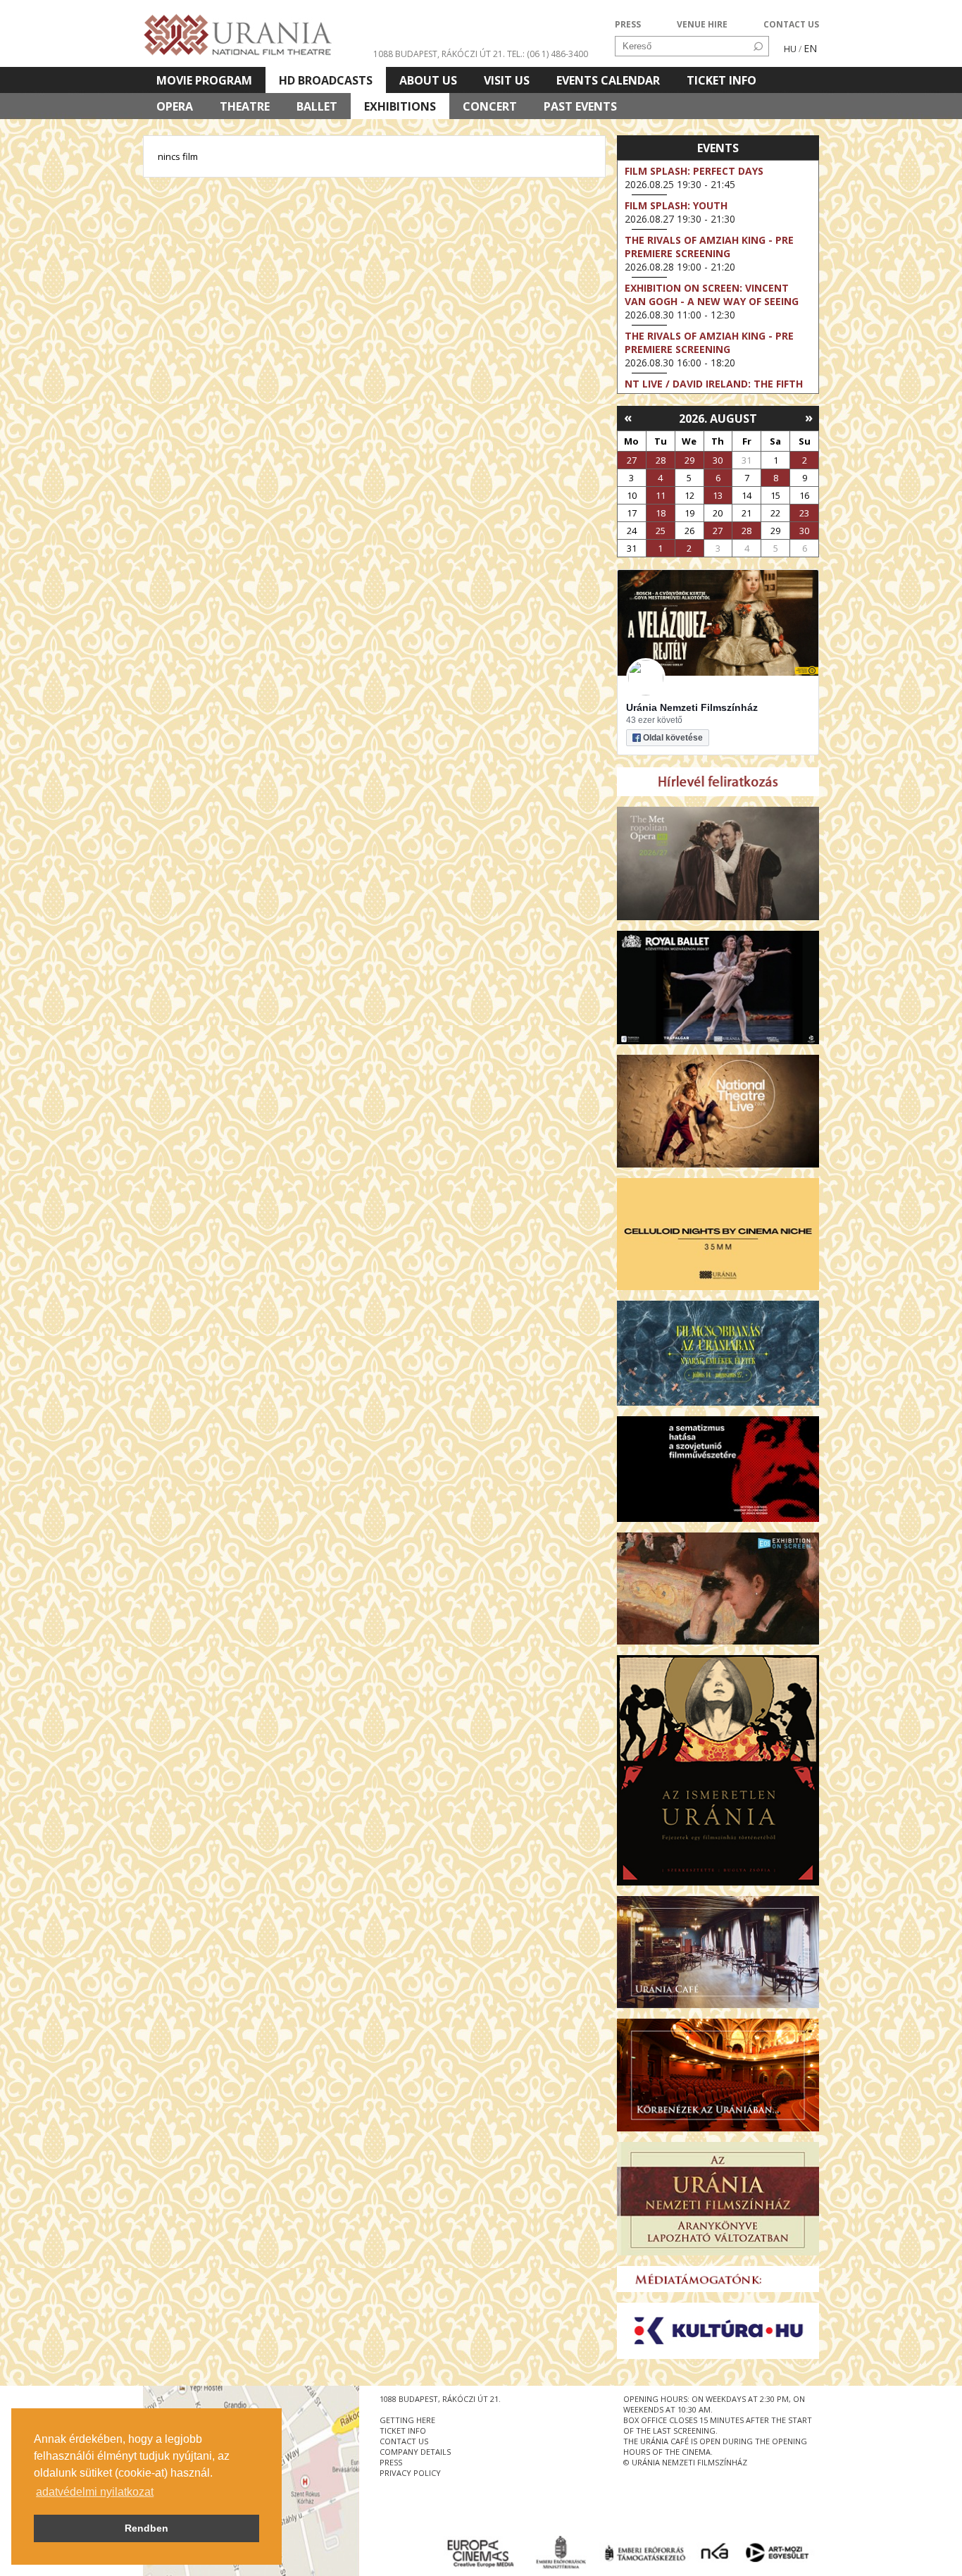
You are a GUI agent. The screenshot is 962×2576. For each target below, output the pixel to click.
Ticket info (721, 80)
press (391, 2462)
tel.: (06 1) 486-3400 (548, 54)
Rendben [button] (146, 2528)
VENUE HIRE (702, 24)
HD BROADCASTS (326, 80)
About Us (428, 80)
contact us (404, 2441)
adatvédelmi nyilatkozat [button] (95, 2492)
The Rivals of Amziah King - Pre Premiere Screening (709, 247)
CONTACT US (791, 24)
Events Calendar (608, 80)
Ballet (317, 106)
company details (415, 2452)
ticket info (403, 2431)
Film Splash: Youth (676, 205)
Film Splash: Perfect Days (694, 171)
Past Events (580, 106)
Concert (490, 106)
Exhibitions (400, 106)
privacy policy (410, 2473)
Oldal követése (673, 738)
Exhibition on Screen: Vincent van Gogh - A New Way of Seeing (712, 295)
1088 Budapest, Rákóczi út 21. (439, 54)
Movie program (204, 80)
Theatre (245, 106)
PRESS (628, 24)
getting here (407, 2420)
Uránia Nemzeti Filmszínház (692, 707)
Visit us (507, 80)
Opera (175, 106)
